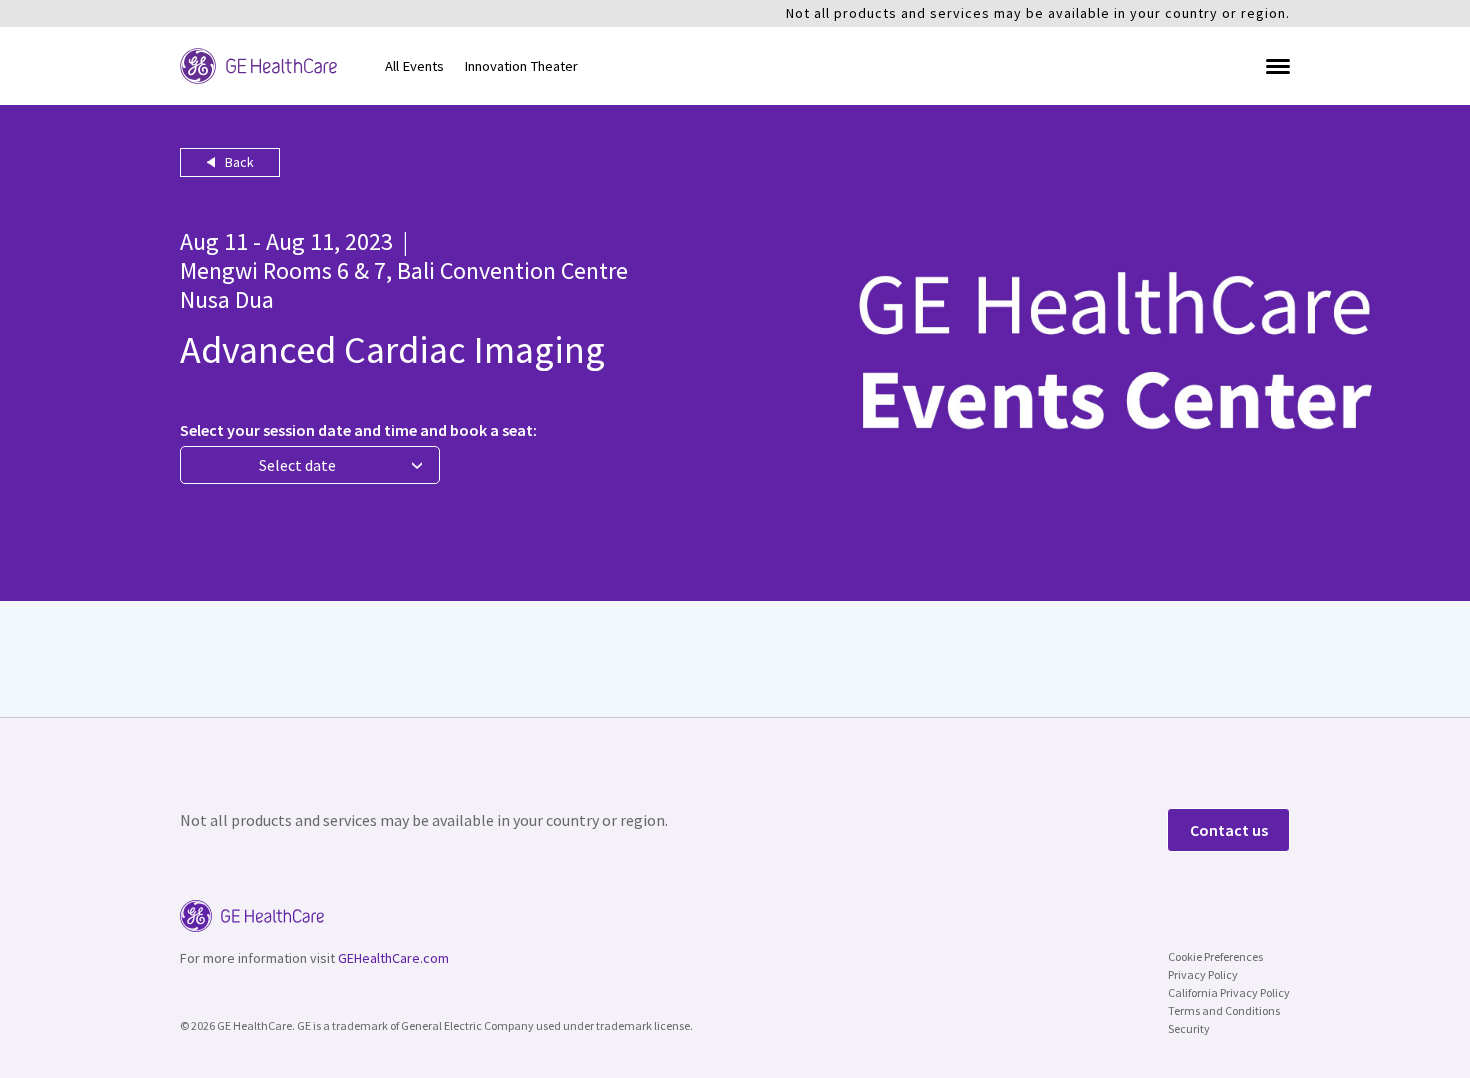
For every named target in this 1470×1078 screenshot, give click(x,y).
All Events (414, 66)
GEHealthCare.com (393, 958)
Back (238, 162)
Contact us (1229, 830)
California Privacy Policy (1229, 992)
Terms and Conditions (1224, 1010)
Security (1189, 1028)
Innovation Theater (521, 66)
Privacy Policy (1203, 974)
